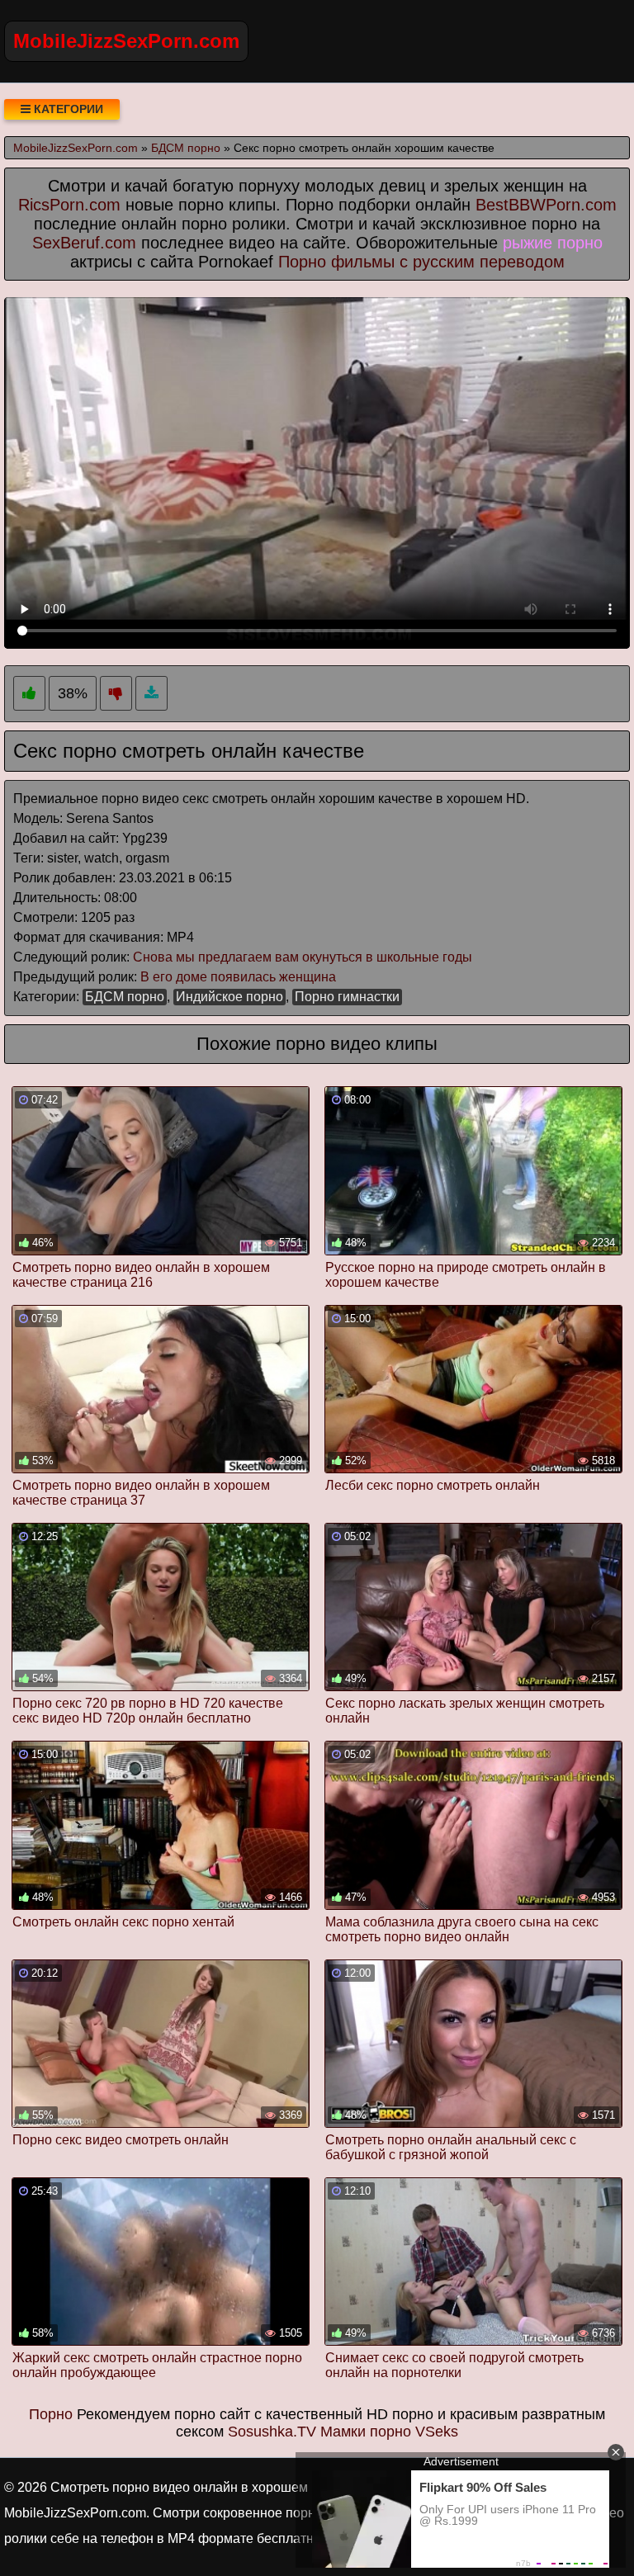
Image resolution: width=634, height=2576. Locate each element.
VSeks (437, 2432)
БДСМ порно (125, 997)
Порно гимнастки (347, 997)
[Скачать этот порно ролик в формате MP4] (151, 694)
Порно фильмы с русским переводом (421, 262)
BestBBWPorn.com (546, 205)
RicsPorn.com (69, 205)
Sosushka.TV (272, 2432)
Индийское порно (229, 997)
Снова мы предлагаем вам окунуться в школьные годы (303, 957)
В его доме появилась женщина (238, 977)
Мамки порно (366, 2432)
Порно (51, 2414)
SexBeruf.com (84, 243)
